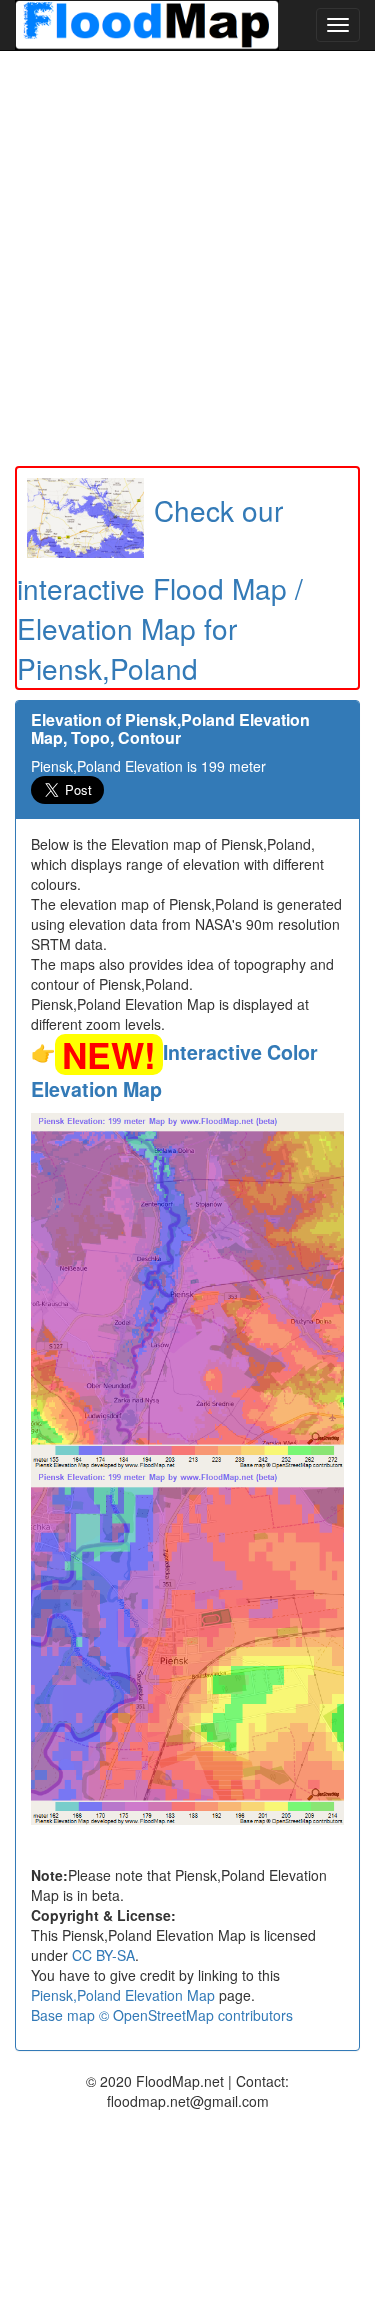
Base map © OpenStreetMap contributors (162, 2015)
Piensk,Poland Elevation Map (123, 1995)
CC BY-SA (103, 1955)
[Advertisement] (187, 258)
